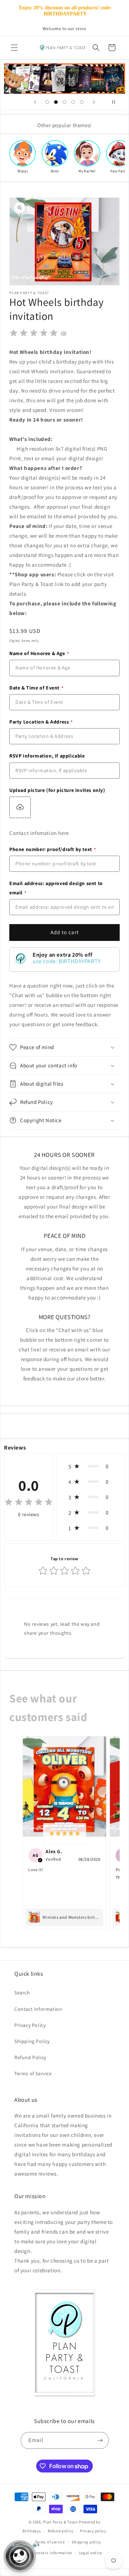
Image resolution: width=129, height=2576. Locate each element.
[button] (14, 48)
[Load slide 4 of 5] (73, 102)
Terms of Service (33, 2073)
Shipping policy (87, 2542)
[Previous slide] (35, 102)
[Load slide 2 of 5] (56, 102)
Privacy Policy (30, 2025)
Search (22, 1993)
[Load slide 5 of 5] (82, 102)
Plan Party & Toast (61, 2522)
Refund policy (60, 2531)
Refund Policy (30, 2057)
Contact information (53, 2553)
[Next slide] (94, 102)
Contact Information (38, 2009)
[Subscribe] (100, 2440)
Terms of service (50, 2542)
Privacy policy (93, 2531)
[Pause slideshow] (117, 102)
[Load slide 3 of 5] (64, 102)
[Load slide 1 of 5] (47, 102)
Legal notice (91, 2553)
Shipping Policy (32, 2041)
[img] (34, 333)
